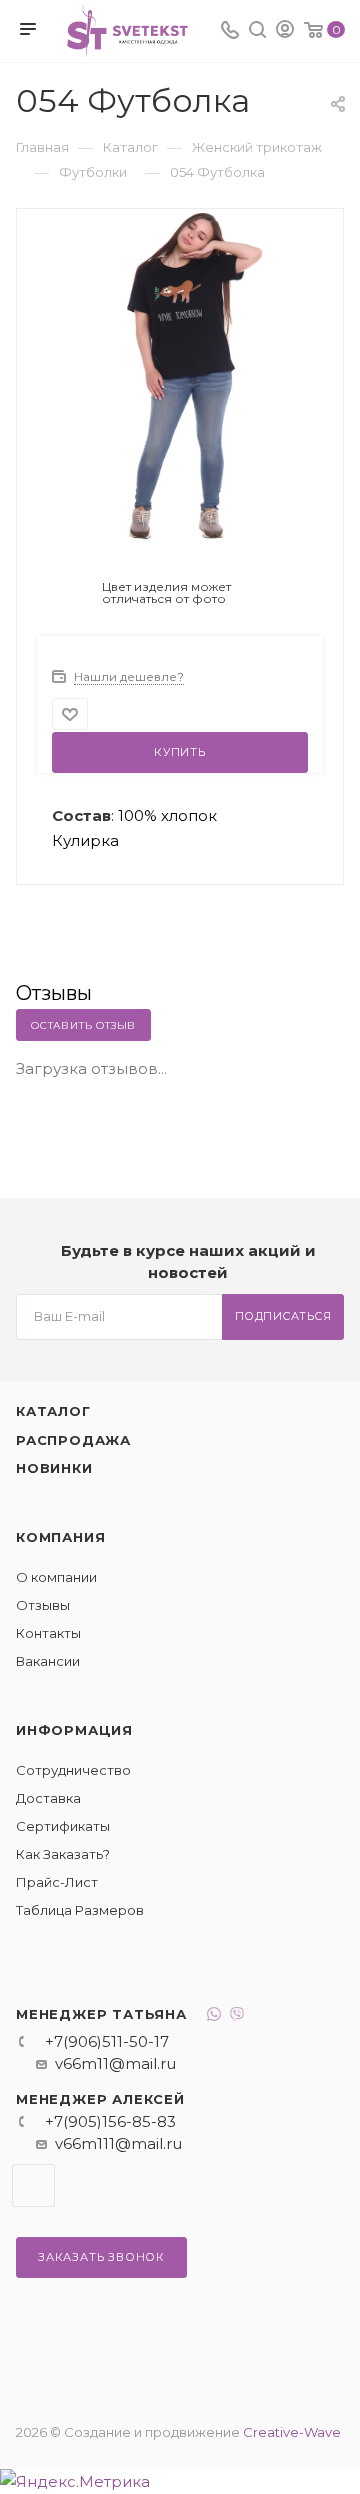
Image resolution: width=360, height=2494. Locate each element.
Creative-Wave (292, 2432)
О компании (56, 1577)
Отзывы (43, 1605)
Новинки (54, 1468)
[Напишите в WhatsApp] (214, 2016)
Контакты (48, 1633)
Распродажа (73, 1440)
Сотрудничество (73, 1770)
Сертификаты (63, 1826)
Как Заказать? (63, 1854)
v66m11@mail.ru (115, 2063)
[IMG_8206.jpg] (180, 374)
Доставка (48, 1798)
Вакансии (48, 1661)
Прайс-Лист (57, 1882)
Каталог (53, 1411)
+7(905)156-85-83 (110, 2121)
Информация (74, 1730)
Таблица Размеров (80, 1910)
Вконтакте (33, 2185)
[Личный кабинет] (285, 31)
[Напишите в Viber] (237, 2016)
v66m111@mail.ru (118, 2143)
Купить (180, 752)
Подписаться (283, 1316)
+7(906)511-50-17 (107, 2041)
